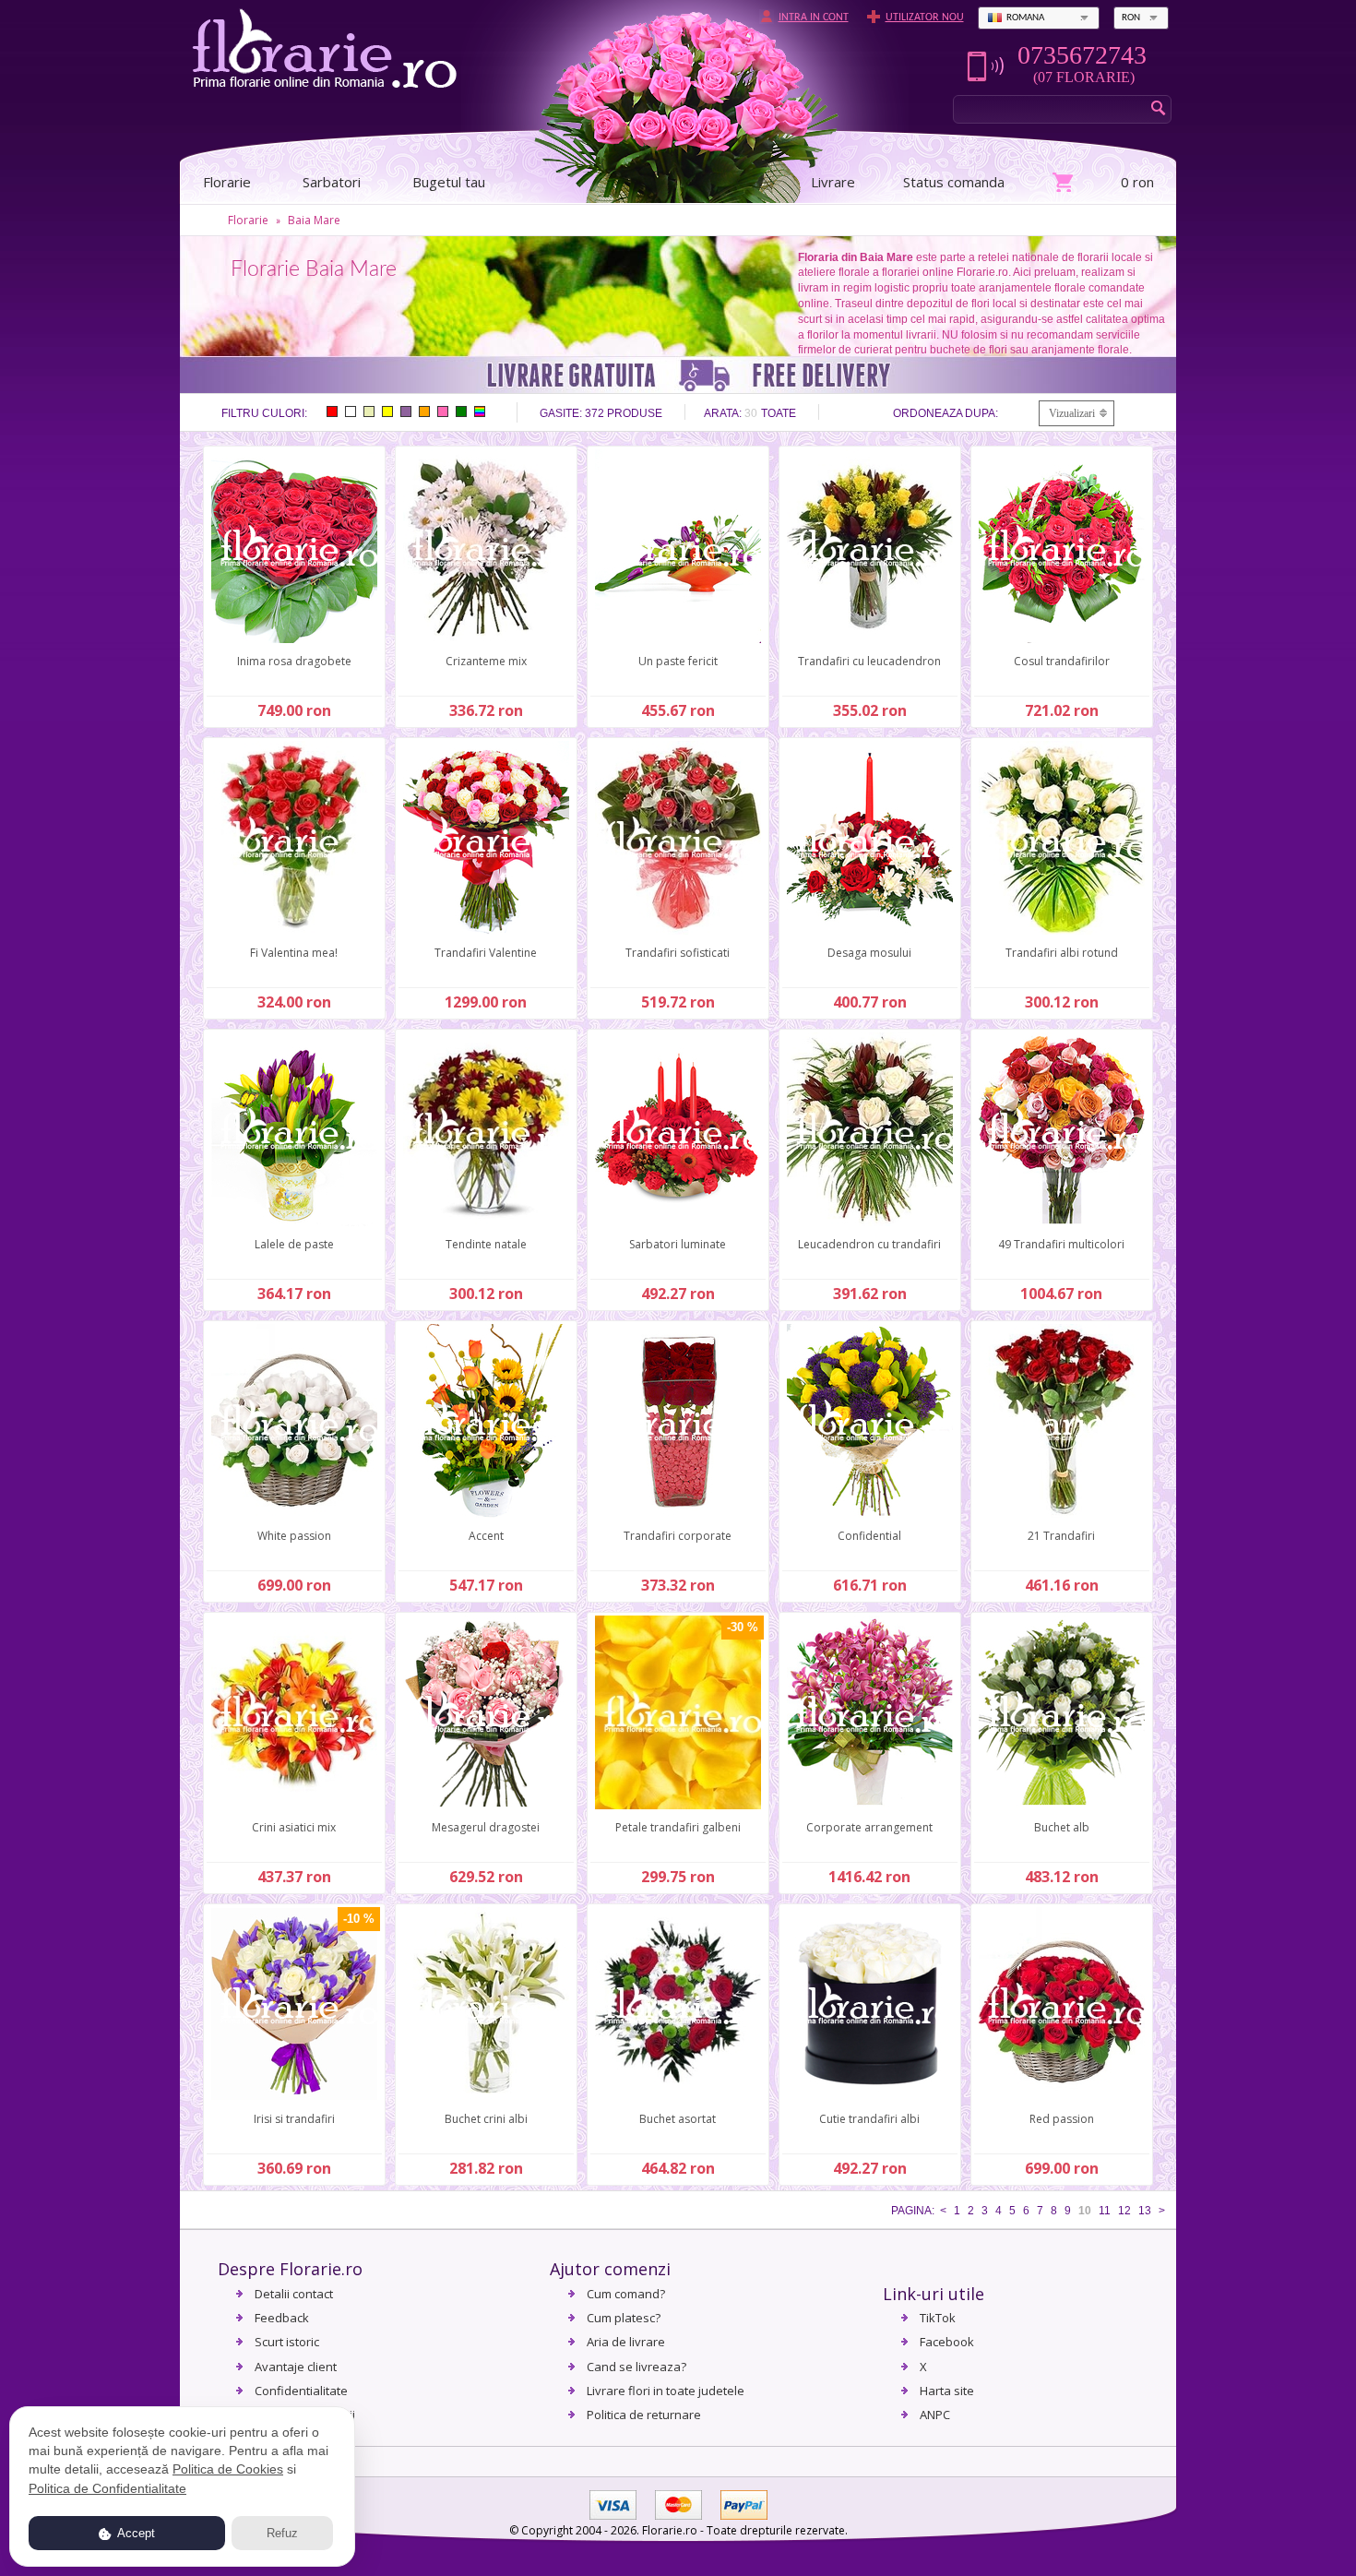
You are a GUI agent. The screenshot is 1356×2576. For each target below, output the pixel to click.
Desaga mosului (869, 953)
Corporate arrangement (869, 1827)
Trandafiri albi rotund (1062, 953)
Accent (486, 1536)
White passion (294, 1536)
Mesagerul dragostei (486, 1827)
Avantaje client (296, 2367)
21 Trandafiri (1061, 1536)
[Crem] (369, 411)
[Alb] (351, 411)
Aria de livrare (626, 2342)
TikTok (938, 2318)
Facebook (947, 2342)
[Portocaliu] (424, 411)
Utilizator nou (925, 18)
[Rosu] (332, 411)
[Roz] (443, 411)
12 (1124, 2211)
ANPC (935, 2415)
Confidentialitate (301, 2391)
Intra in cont (814, 18)
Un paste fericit (678, 661)
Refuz (282, 2533)
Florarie (248, 220)
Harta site (947, 2391)
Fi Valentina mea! (294, 953)
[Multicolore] (480, 411)
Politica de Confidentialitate (107, 2488)
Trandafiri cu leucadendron (869, 661)
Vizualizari (1072, 413)
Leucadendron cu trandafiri (869, 1244)
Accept (135, 2533)
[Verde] (461, 411)
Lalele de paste (294, 1244)
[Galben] (387, 411)
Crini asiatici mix (294, 1827)
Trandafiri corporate (678, 1536)
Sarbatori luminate (678, 1244)
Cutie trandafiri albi (869, 2119)
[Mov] (406, 411)
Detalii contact (294, 2294)
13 (1145, 2211)
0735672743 (1082, 55)
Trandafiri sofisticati (678, 953)
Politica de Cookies (228, 2469)
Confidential (869, 1536)
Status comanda (954, 182)
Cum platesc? (624, 2318)
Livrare (833, 182)
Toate (779, 413)
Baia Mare (314, 220)
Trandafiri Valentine (486, 953)
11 (1105, 2211)
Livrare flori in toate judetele (666, 2391)
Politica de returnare (644, 2415)
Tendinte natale (486, 1244)
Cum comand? (626, 2294)
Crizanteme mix (486, 661)
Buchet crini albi (486, 2119)
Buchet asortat (678, 2119)
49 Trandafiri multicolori (1061, 1244)
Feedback (282, 2318)
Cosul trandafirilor (1062, 661)
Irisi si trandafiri (294, 2119)
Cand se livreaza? (636, 2367)
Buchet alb (1062, 1827)
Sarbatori (332, 182)
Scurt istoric (287, 2342)
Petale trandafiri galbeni (678, 1827)
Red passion (1062, 2119)
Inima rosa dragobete (294, 661)
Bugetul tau (449, 182)
